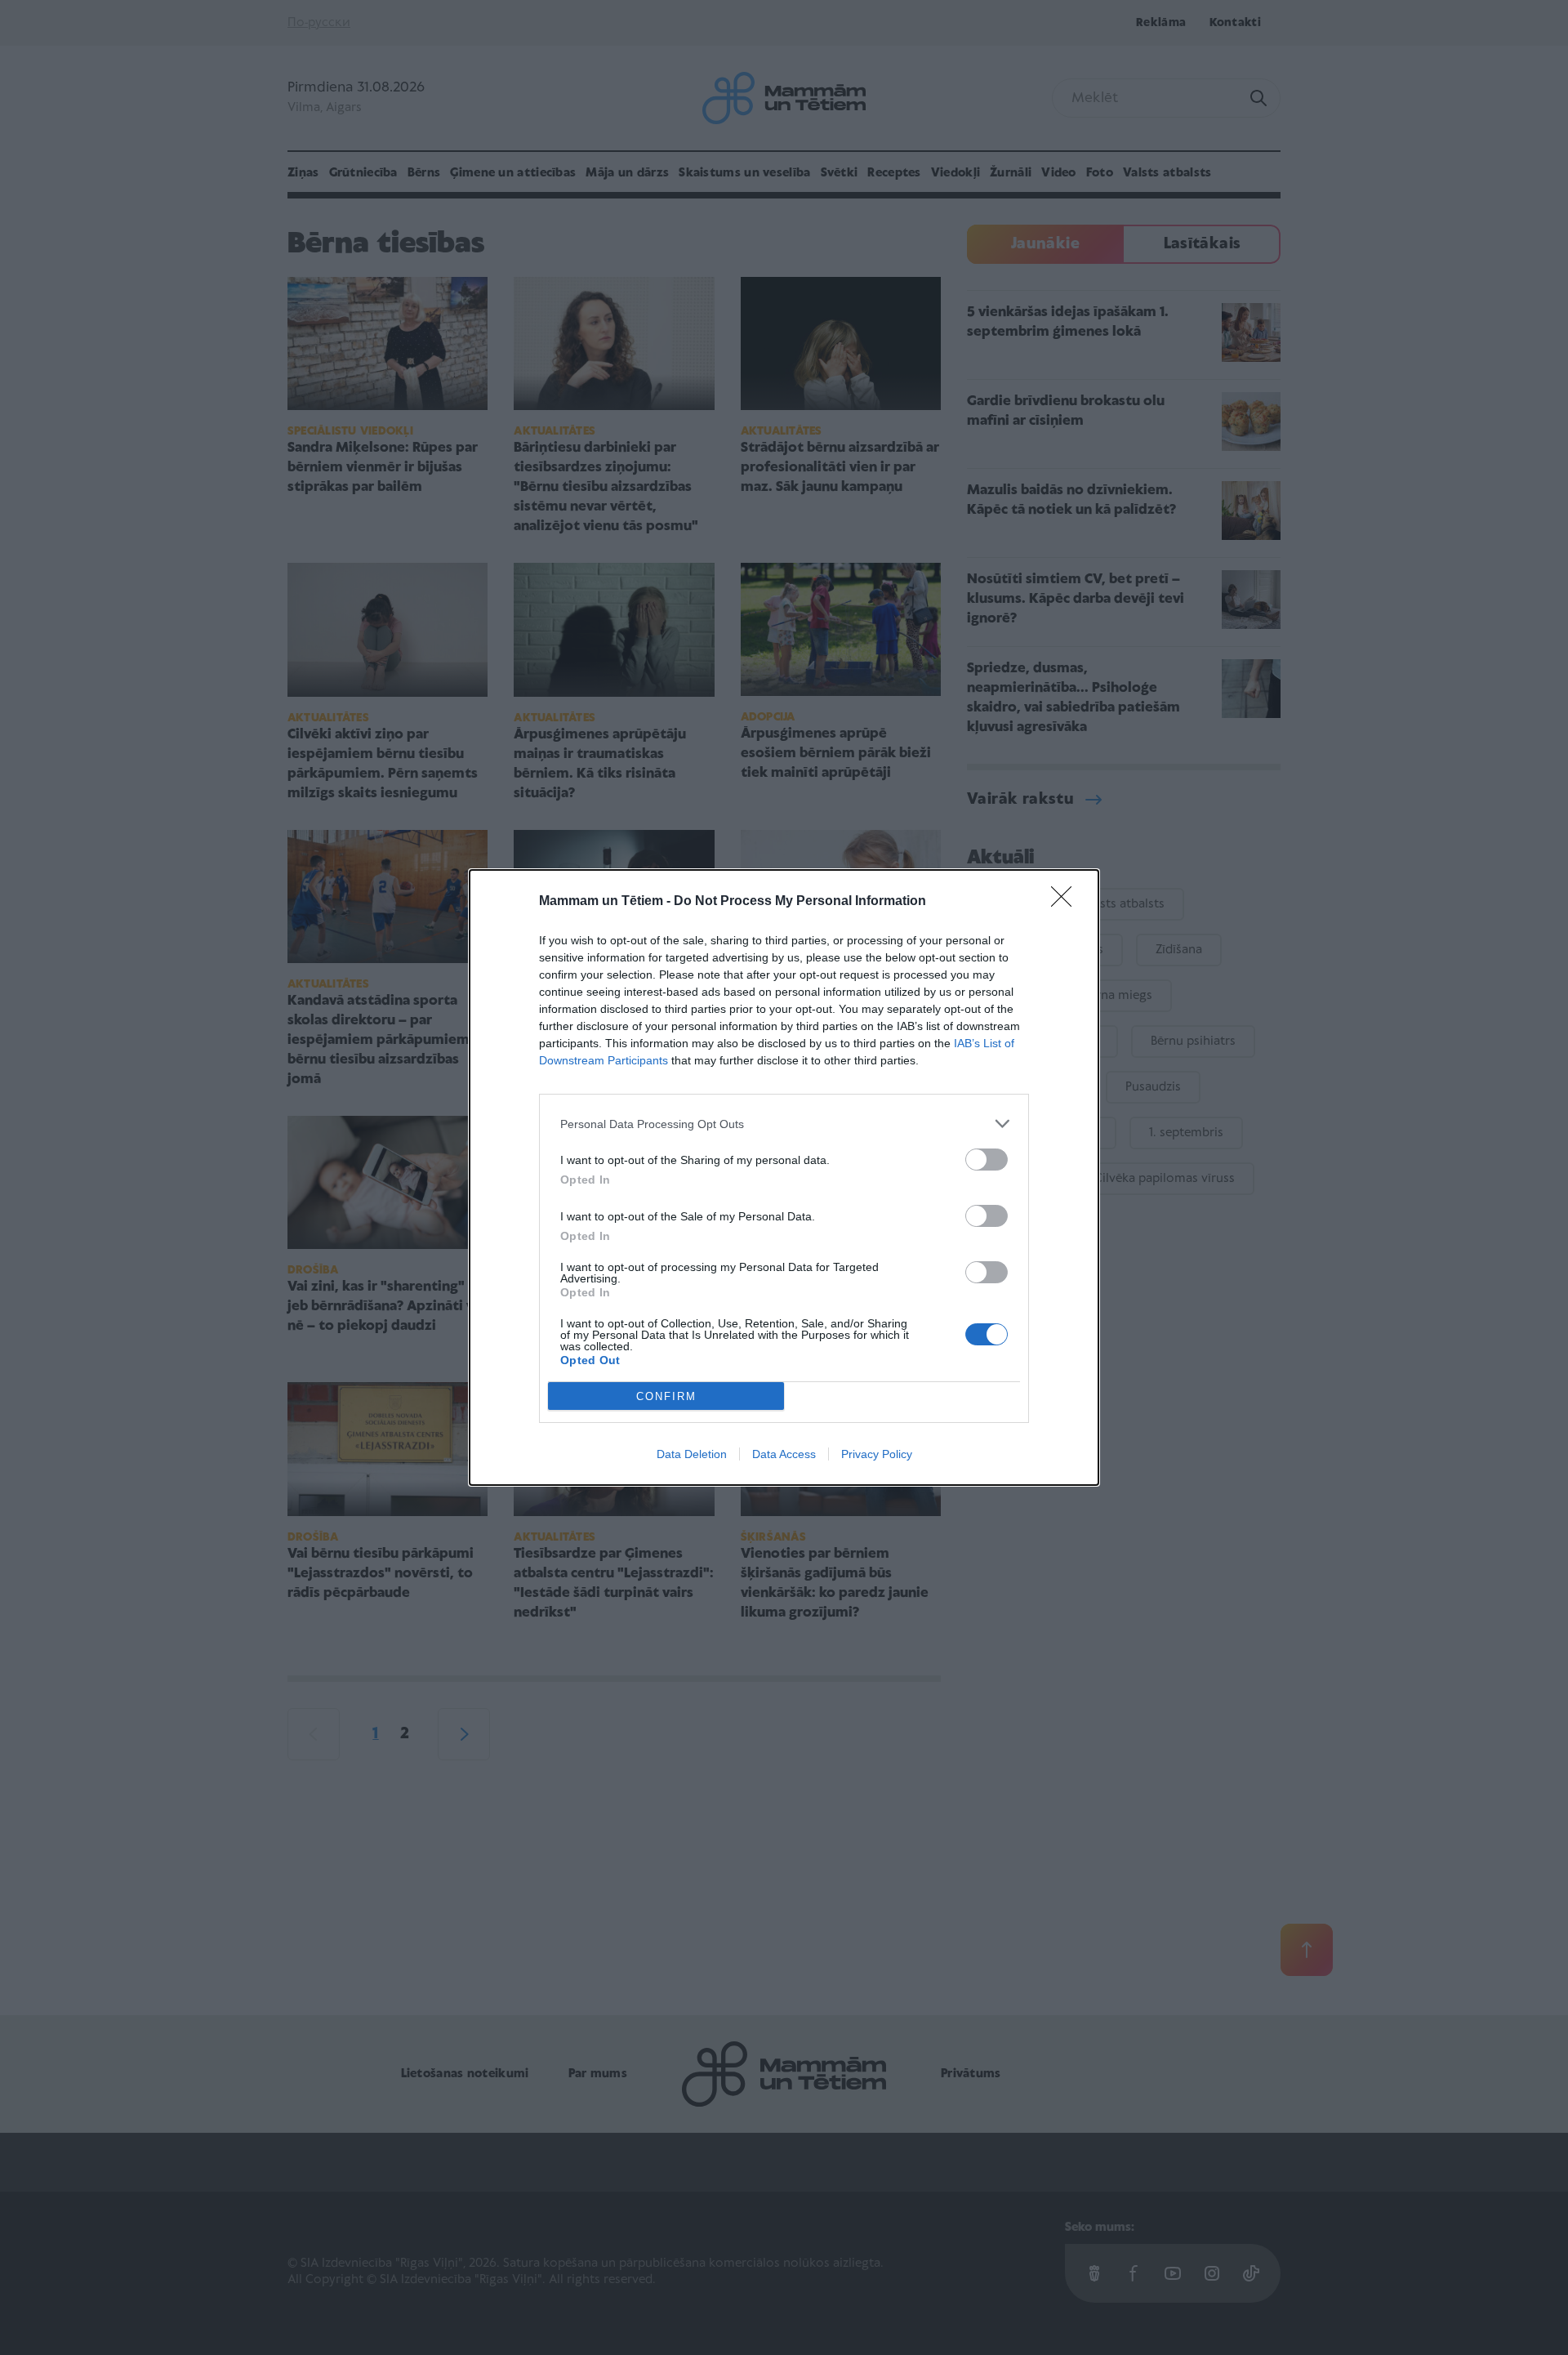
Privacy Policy (877, 1454)
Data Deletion (692, 1454)
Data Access (784, 1454)
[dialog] (784, 1177)
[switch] (987, 1160)
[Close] (1067, 902)
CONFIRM (666, 1396)
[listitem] (784, 1124)
